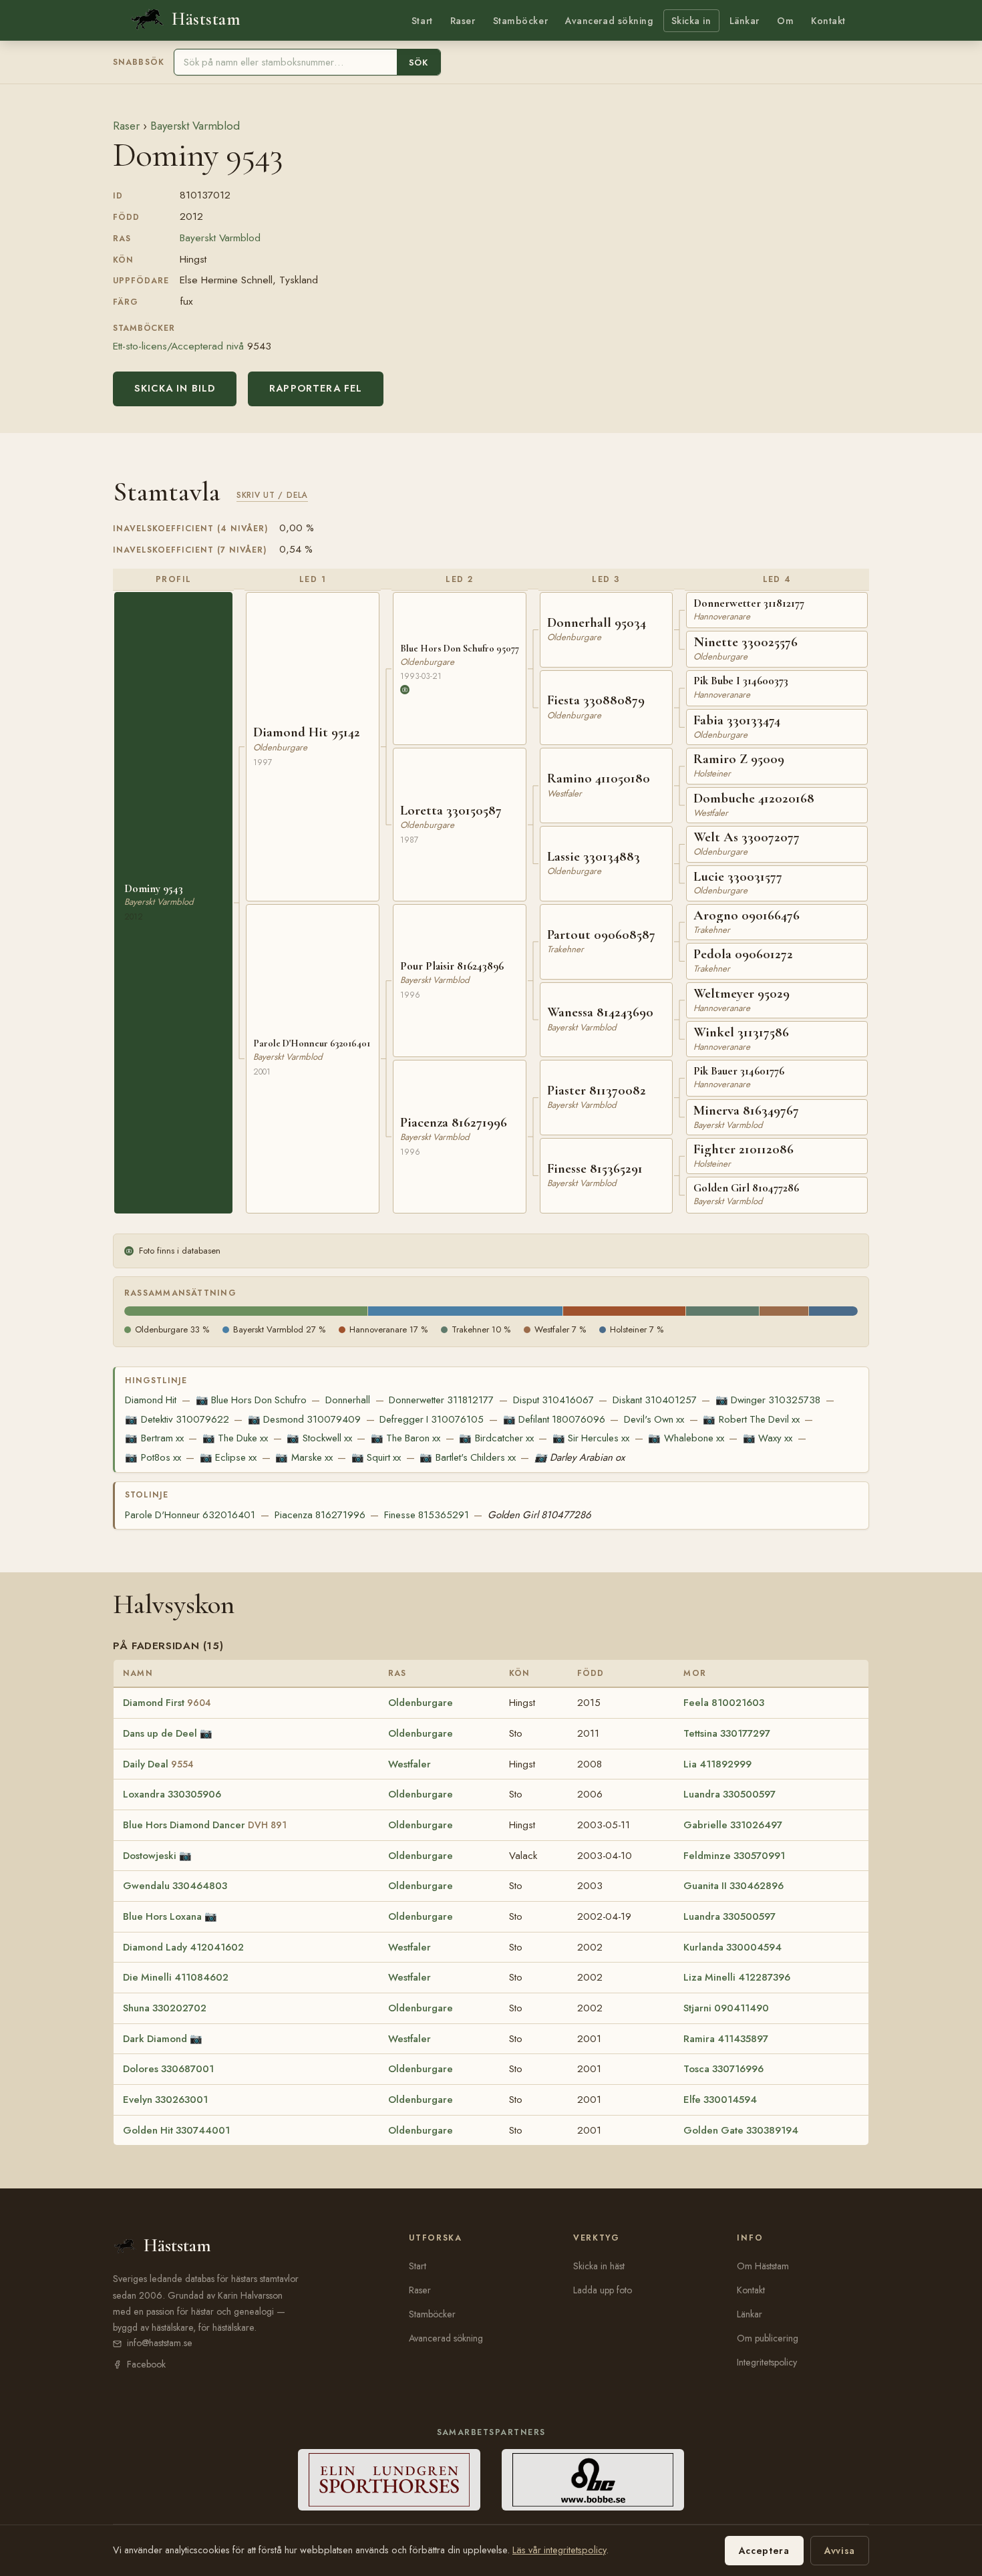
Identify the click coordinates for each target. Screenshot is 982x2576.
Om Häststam (763, 2266)
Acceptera (764, 2551)
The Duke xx (235, 1438)
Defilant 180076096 (554, 1419)
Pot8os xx (153, 1457)
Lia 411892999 (717, 1764)
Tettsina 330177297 (727, 1733)
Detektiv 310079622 (177, 1419)
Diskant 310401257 (655, 1400)
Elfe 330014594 (720, 2100)
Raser (463, 21)
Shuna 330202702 (165, 2008)
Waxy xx (768, 1438)
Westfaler (410, 1764)
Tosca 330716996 (723, 2069)
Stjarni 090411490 (726, 2008)
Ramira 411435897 (726, 2039)
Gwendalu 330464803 (175, 1886)
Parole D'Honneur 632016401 (190, 1515)
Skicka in (691, 21)
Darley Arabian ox (580, 1457)
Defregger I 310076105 (432, 1419)
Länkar (745, 21)
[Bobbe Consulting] (593, 2480)
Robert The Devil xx (751, 1419)
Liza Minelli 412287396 (737, 1977)
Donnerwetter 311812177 (441, 1400)
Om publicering (768, 2338)
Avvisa (840, 2551)
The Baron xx (405, 1438)
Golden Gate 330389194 (741, 2130)
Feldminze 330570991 (734, 1856)
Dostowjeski (150, 1856)
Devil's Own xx (654, 1419)
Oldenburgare (421, 1703)
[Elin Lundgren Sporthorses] (389, 2480)
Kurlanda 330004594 (732, 1947)
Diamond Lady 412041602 (183, 1947)
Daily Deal (158, 1764)
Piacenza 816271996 (320, 1515)
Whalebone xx (686, 1438)
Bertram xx (154, 1438)
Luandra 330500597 (729, 1794)
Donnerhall (348, 1400)
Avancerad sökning (609, 21)
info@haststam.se (160, 2343)
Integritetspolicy (767, 2362)
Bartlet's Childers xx (467, 1457)
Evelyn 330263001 (165, 2100)
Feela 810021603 (724, 1703)
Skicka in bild (175, 388)
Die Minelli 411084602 (176, 1977)
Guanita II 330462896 (733, 1886)
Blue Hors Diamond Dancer (205, 1825)
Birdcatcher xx (496, 1438)
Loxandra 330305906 (172, 1794)
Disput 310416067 (553, 1400)
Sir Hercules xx (591, 1438)
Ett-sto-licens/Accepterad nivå (178, 346)
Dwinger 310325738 (768, 1400)
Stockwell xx (319, 1438)
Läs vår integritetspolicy (559, 2550)
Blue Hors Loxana (162, 1916)
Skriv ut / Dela (272, 495)
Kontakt (828, 21)
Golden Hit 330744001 (176, 2130)
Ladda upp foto (603, 2290)
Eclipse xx (228, 1457)
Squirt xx (376, 1457)
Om (785, 21)
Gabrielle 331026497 (733, 1825)
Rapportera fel (316, 388)
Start (422, 21)
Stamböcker (521, 21)
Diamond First (167, 1703)
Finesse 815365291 (427, 1515)
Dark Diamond (155, 2039)
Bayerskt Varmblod (195, 126)
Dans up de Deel (160, 1733)
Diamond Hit (151, 1400)
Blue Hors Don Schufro (251, 1400)
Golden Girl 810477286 (539, 1515)
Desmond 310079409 (304, 1419)
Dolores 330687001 (168, 2069)
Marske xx (304, 1457)
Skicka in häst (599, 2266)
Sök (419, 62)
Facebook (146, 2364)
